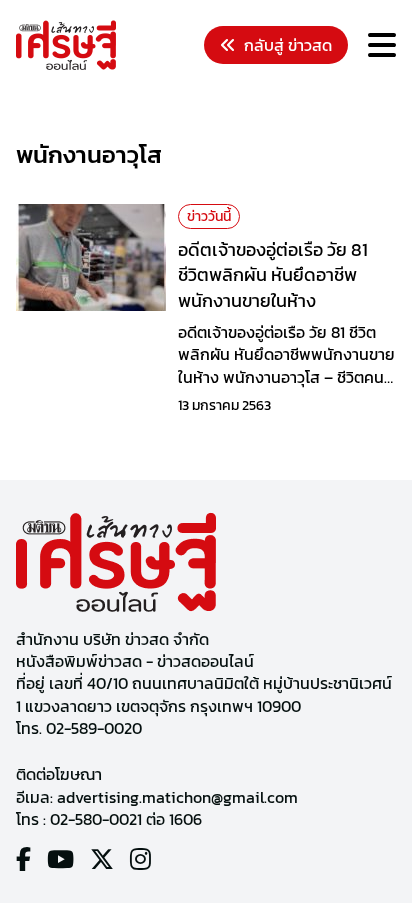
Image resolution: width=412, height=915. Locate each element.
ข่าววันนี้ (209, 216)
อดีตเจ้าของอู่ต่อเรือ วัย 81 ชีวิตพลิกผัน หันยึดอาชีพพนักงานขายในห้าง (273, 274)
